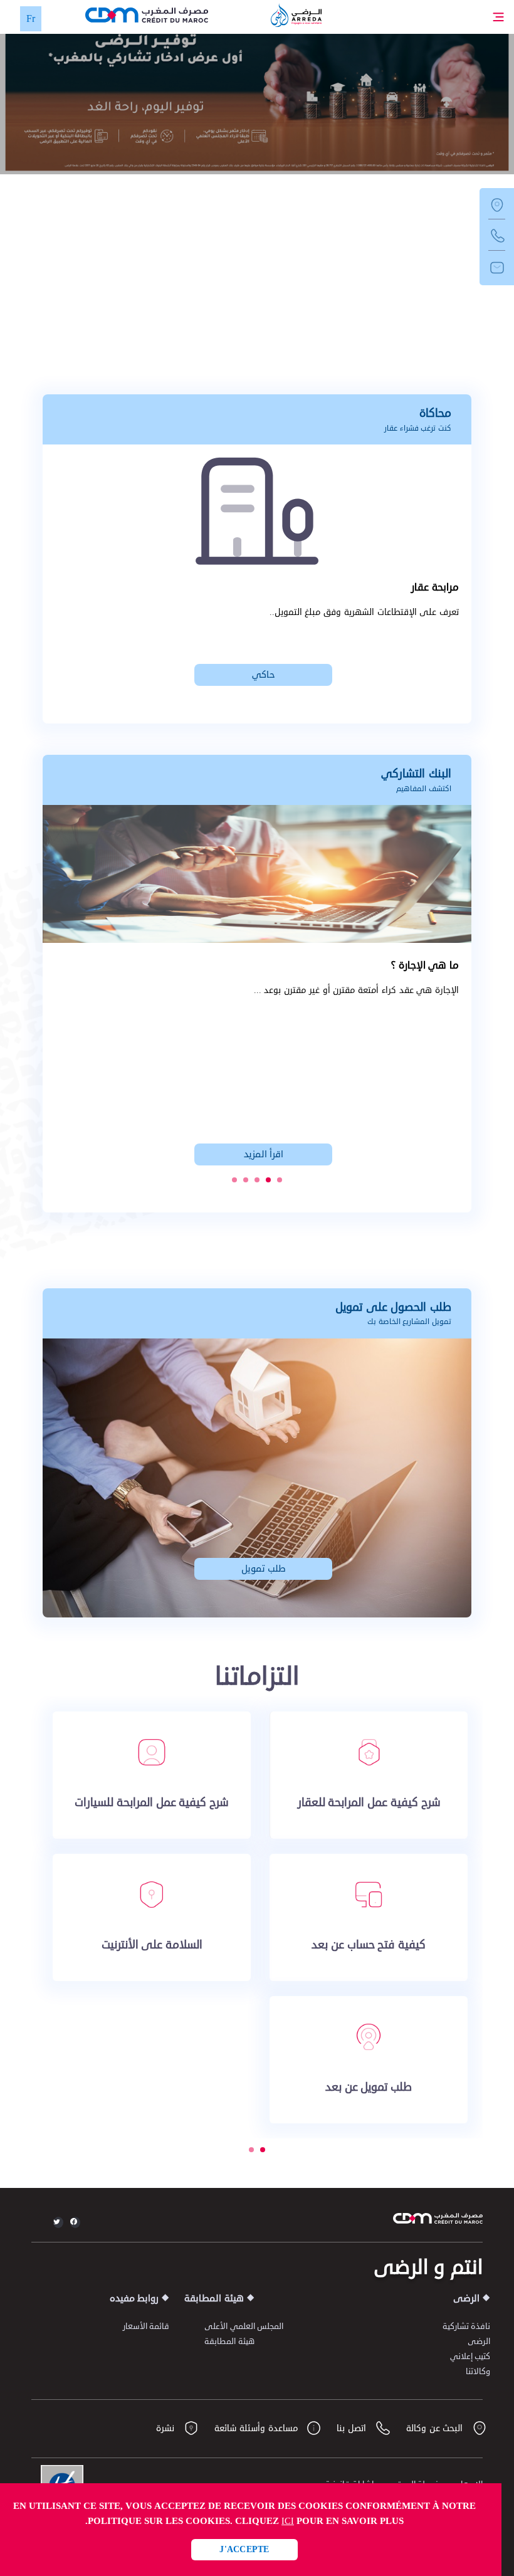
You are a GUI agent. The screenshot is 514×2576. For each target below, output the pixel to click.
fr (31, 19)
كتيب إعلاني (470, 2357)
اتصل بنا (353, 2428)
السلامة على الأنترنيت (152, 1945)
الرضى (466, 2299)
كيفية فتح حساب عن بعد (369, 1945)
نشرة (167, 2428)
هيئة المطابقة (214, 2299)
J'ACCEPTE (244, 2549)
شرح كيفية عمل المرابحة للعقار (369, 1802)
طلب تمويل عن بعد (369, 2087)
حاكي (263, 675)
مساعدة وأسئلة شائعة (257, 2428)
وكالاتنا (478, 2372)
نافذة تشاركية (466, 2326)
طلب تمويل (264, 1569)
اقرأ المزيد (264, 1154)
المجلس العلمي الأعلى (244, 2326)
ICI (288, 2521)
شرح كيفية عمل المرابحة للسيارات (152, 1802)
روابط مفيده (134, 2299)
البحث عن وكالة (436, 2428)
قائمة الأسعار (146, 2326)
